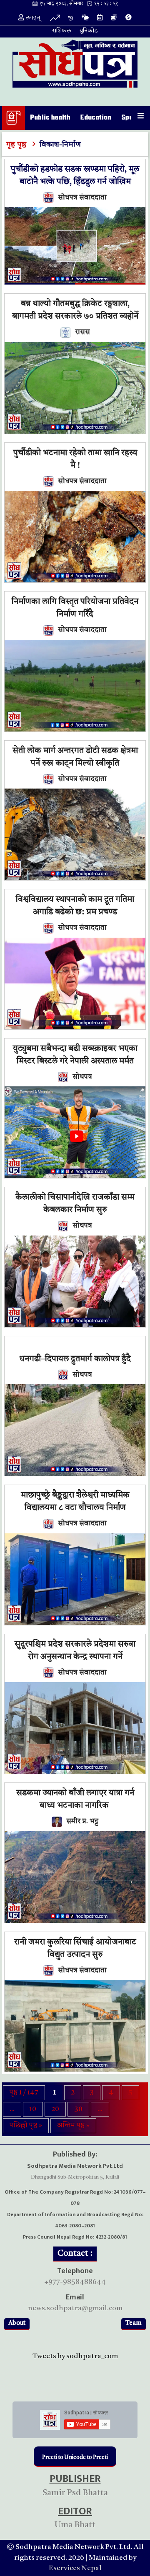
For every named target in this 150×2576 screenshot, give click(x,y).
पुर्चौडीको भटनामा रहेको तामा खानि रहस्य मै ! (75, 459)
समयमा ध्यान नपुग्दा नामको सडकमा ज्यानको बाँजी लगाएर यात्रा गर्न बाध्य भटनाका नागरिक (75, 1793)
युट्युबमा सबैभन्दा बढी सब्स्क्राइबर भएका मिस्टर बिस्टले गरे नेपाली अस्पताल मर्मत (75, 1055)
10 (33, 2109)
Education (96, 118)
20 (55, 2109)
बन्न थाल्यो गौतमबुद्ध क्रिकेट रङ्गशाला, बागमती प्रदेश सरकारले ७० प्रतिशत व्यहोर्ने (75, 310)
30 (78, 2109)
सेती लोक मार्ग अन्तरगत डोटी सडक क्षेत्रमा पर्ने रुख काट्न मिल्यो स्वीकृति (75, 757)
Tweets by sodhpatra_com (75, 2356)
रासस (82, 332)
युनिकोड (89, 31)
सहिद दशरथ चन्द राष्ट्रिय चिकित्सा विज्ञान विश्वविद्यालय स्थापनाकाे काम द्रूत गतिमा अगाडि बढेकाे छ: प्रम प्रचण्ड (75, 900)
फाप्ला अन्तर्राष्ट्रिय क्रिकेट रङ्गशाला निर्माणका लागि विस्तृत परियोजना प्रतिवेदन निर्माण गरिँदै (75, 602)
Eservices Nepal (75, 2568)
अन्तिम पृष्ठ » (73, 2125)
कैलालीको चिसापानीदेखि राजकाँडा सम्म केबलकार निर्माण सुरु (75, 1204)
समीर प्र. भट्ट (82, 1821)
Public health (50, 118)
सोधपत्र (82, 1077)
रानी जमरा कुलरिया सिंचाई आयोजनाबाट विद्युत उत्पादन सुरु (75, 1949)
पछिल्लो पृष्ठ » (26, 2125)
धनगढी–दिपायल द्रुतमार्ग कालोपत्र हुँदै (75, 1359)
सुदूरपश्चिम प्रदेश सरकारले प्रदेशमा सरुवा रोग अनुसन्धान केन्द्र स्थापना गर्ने (75, 1651)
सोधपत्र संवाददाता (82, 198)
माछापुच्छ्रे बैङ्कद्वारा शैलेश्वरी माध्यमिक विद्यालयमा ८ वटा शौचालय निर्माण (75, 1502)
